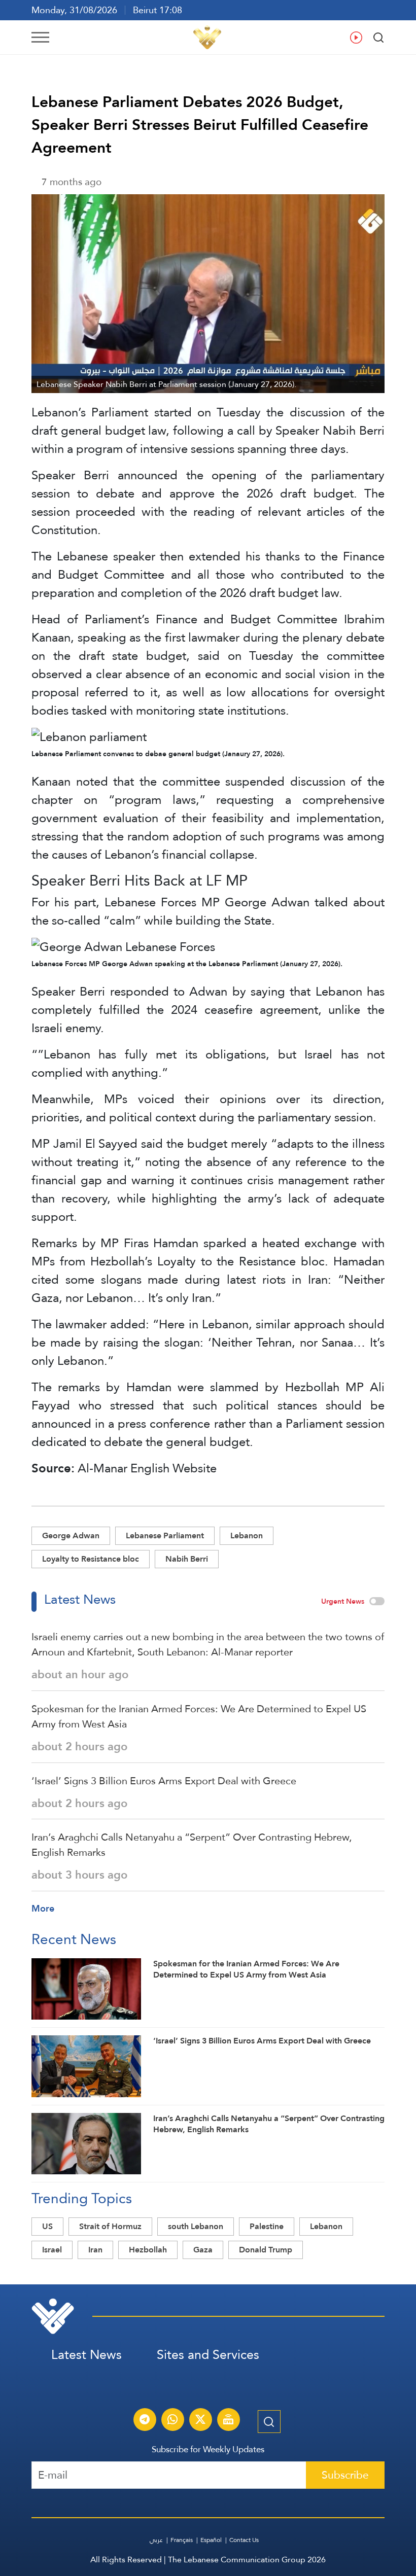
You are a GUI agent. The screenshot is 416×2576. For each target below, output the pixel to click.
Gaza (203, 2250)
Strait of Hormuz (110, 2226)
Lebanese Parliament (165, 1536)
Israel (52, 2250)
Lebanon (247, 1536)
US (47, 2226)
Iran (95, 2250)
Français (182, 2540)
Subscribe (345, 2475)
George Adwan (71, 1536)
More (43, 1908)
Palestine (267, 2226)
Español (211, 2540)
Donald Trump (266, 2250)
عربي (156, 2540)
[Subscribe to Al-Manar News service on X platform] (200, 2421)
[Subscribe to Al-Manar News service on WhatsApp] (172, 2421)
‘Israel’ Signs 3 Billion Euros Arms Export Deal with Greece (164, 1781)
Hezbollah (148, 2250)
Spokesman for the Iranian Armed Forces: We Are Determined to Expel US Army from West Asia (199, 1716)
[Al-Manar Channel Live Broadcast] (228, 2421)
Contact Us (244, 2540)
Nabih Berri (187, 1559)
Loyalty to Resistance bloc (91, 1559)
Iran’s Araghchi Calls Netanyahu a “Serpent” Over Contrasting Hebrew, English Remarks (192, 1845)
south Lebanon (196, 2226)
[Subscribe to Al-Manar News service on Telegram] (145, 2421)
